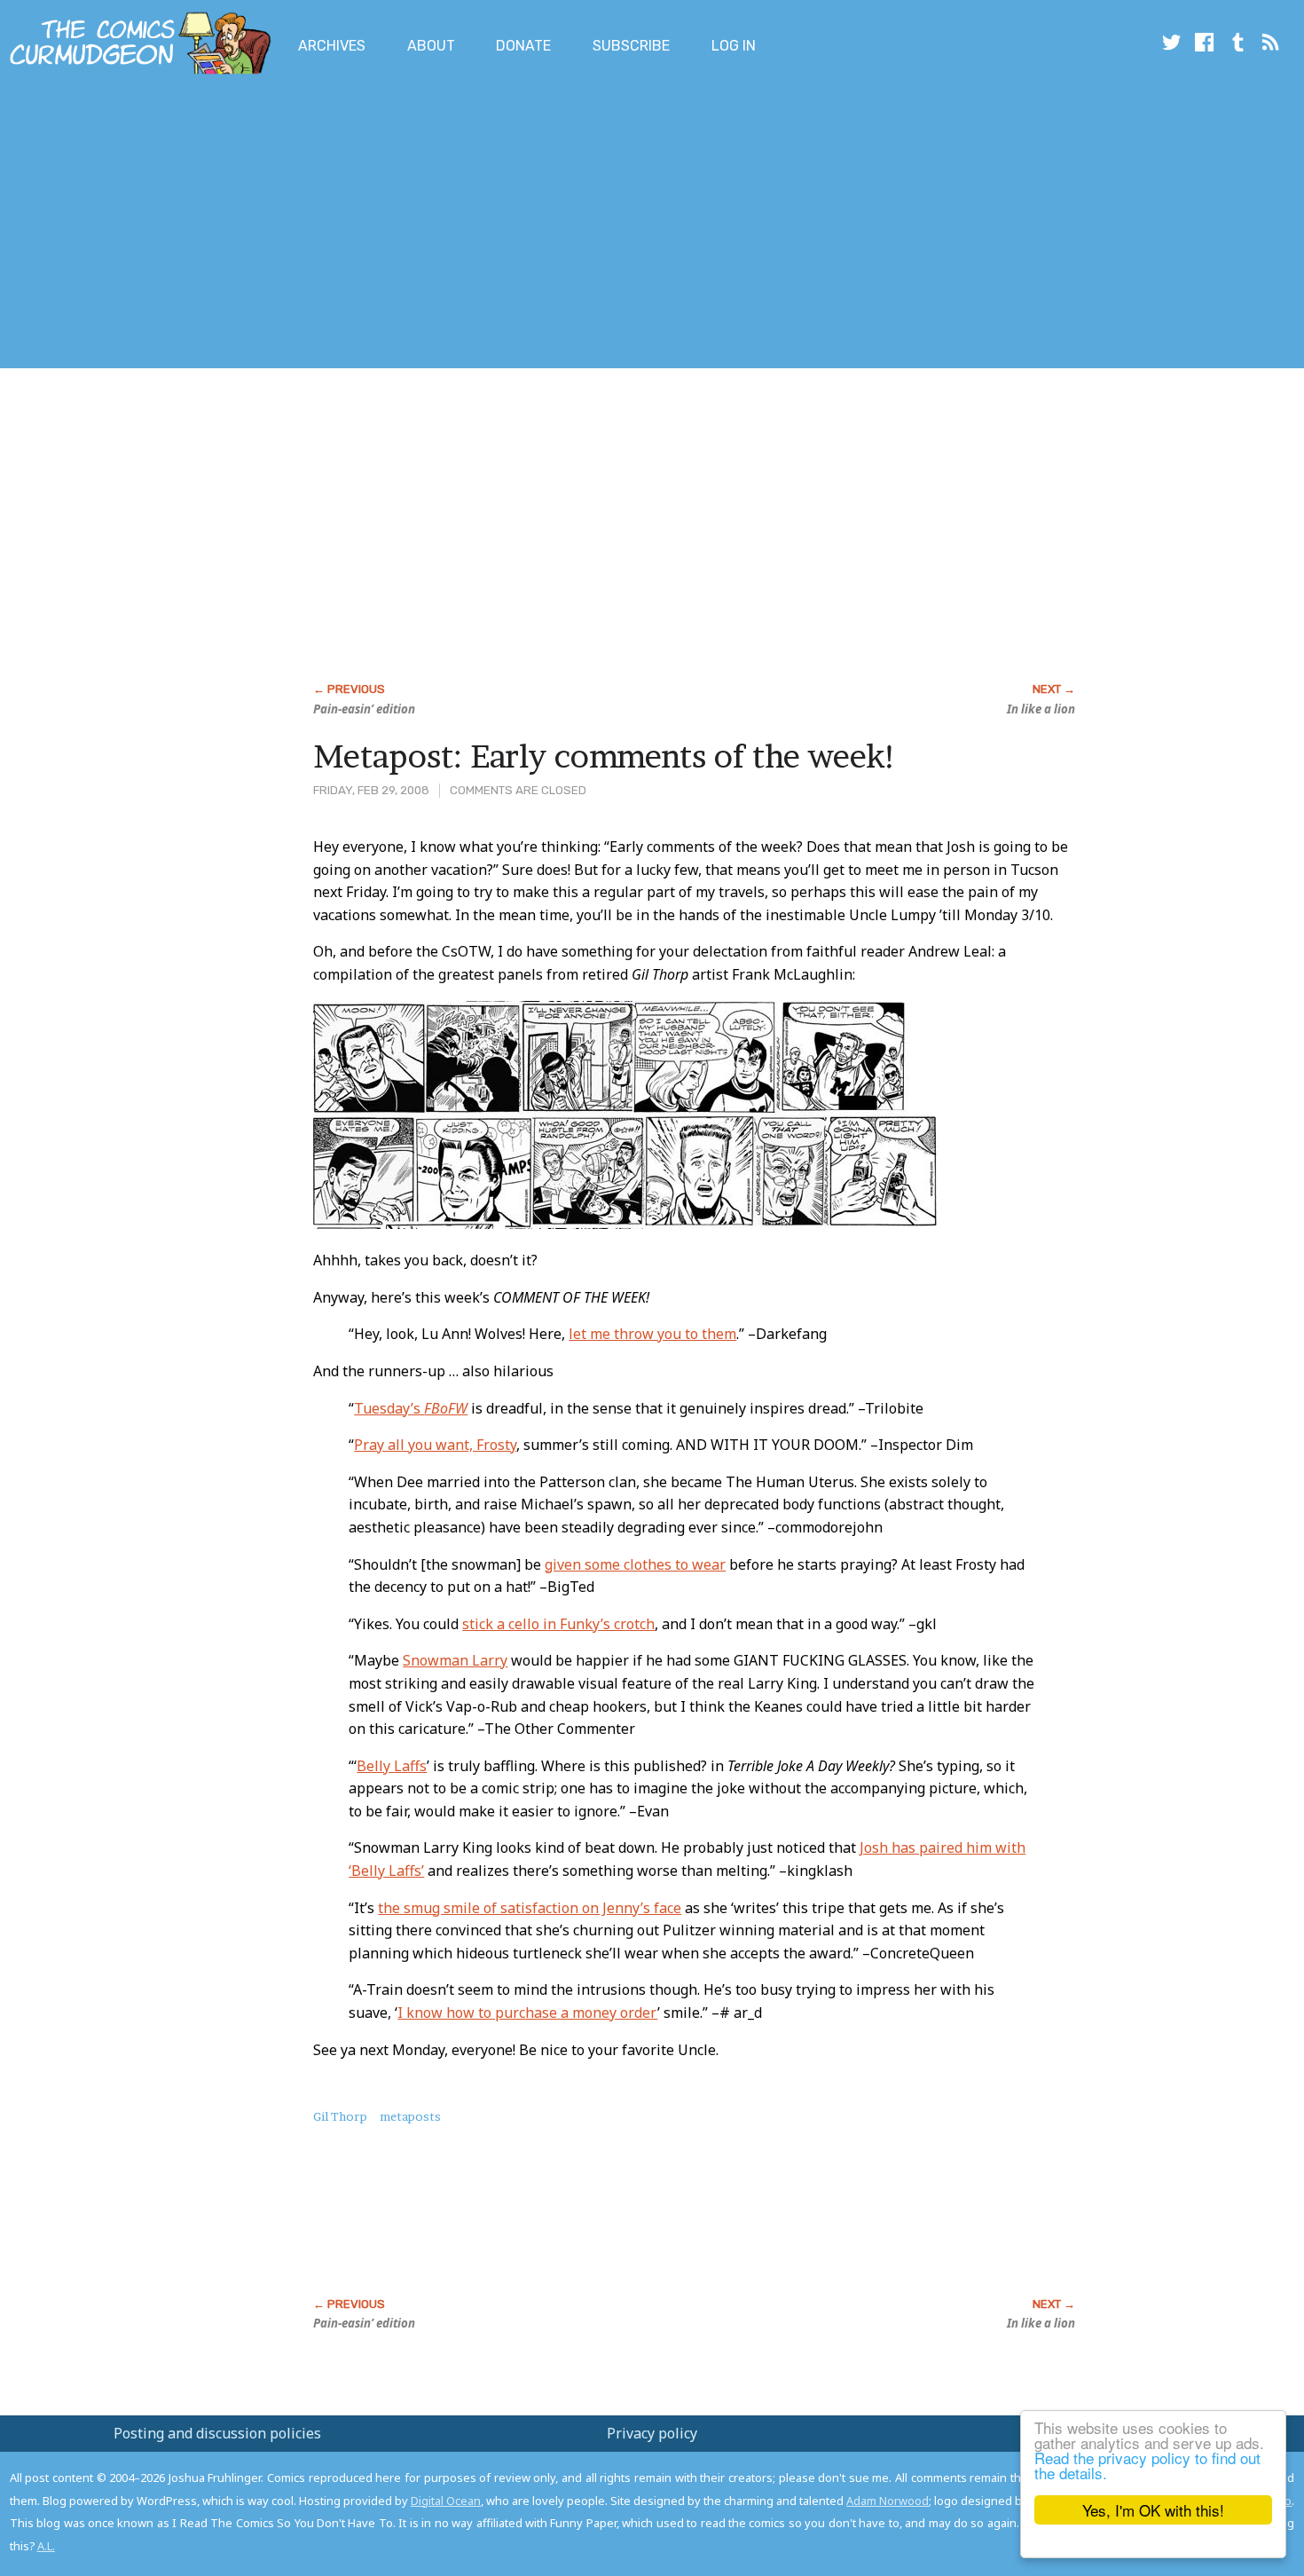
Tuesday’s (411, 1408)
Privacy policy (652, 2433)
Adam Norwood (888, 2501)
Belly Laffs (392, 1766)
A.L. (46, 2546)
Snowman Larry (455, 1660)
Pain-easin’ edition (364, 709)
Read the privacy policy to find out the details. (1147, 2465)
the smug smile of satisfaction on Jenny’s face (530, 1908)
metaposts (410, 2116)
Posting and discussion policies (217, 2433)
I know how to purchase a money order (527, 2013)
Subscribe (631, 46)
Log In (734, 46)
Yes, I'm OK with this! (1153, 2510)
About (431, 46)
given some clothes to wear (635, 1564)
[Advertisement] (323, 225)
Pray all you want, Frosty (435, 1445)
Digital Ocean (446, 2501)
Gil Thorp (340, 2116)
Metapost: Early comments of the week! (605, 756)
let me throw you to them (652, 1334)
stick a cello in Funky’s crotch (558, 1624)
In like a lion (1041, 709)
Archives (332, 46)
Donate (523, 46)
